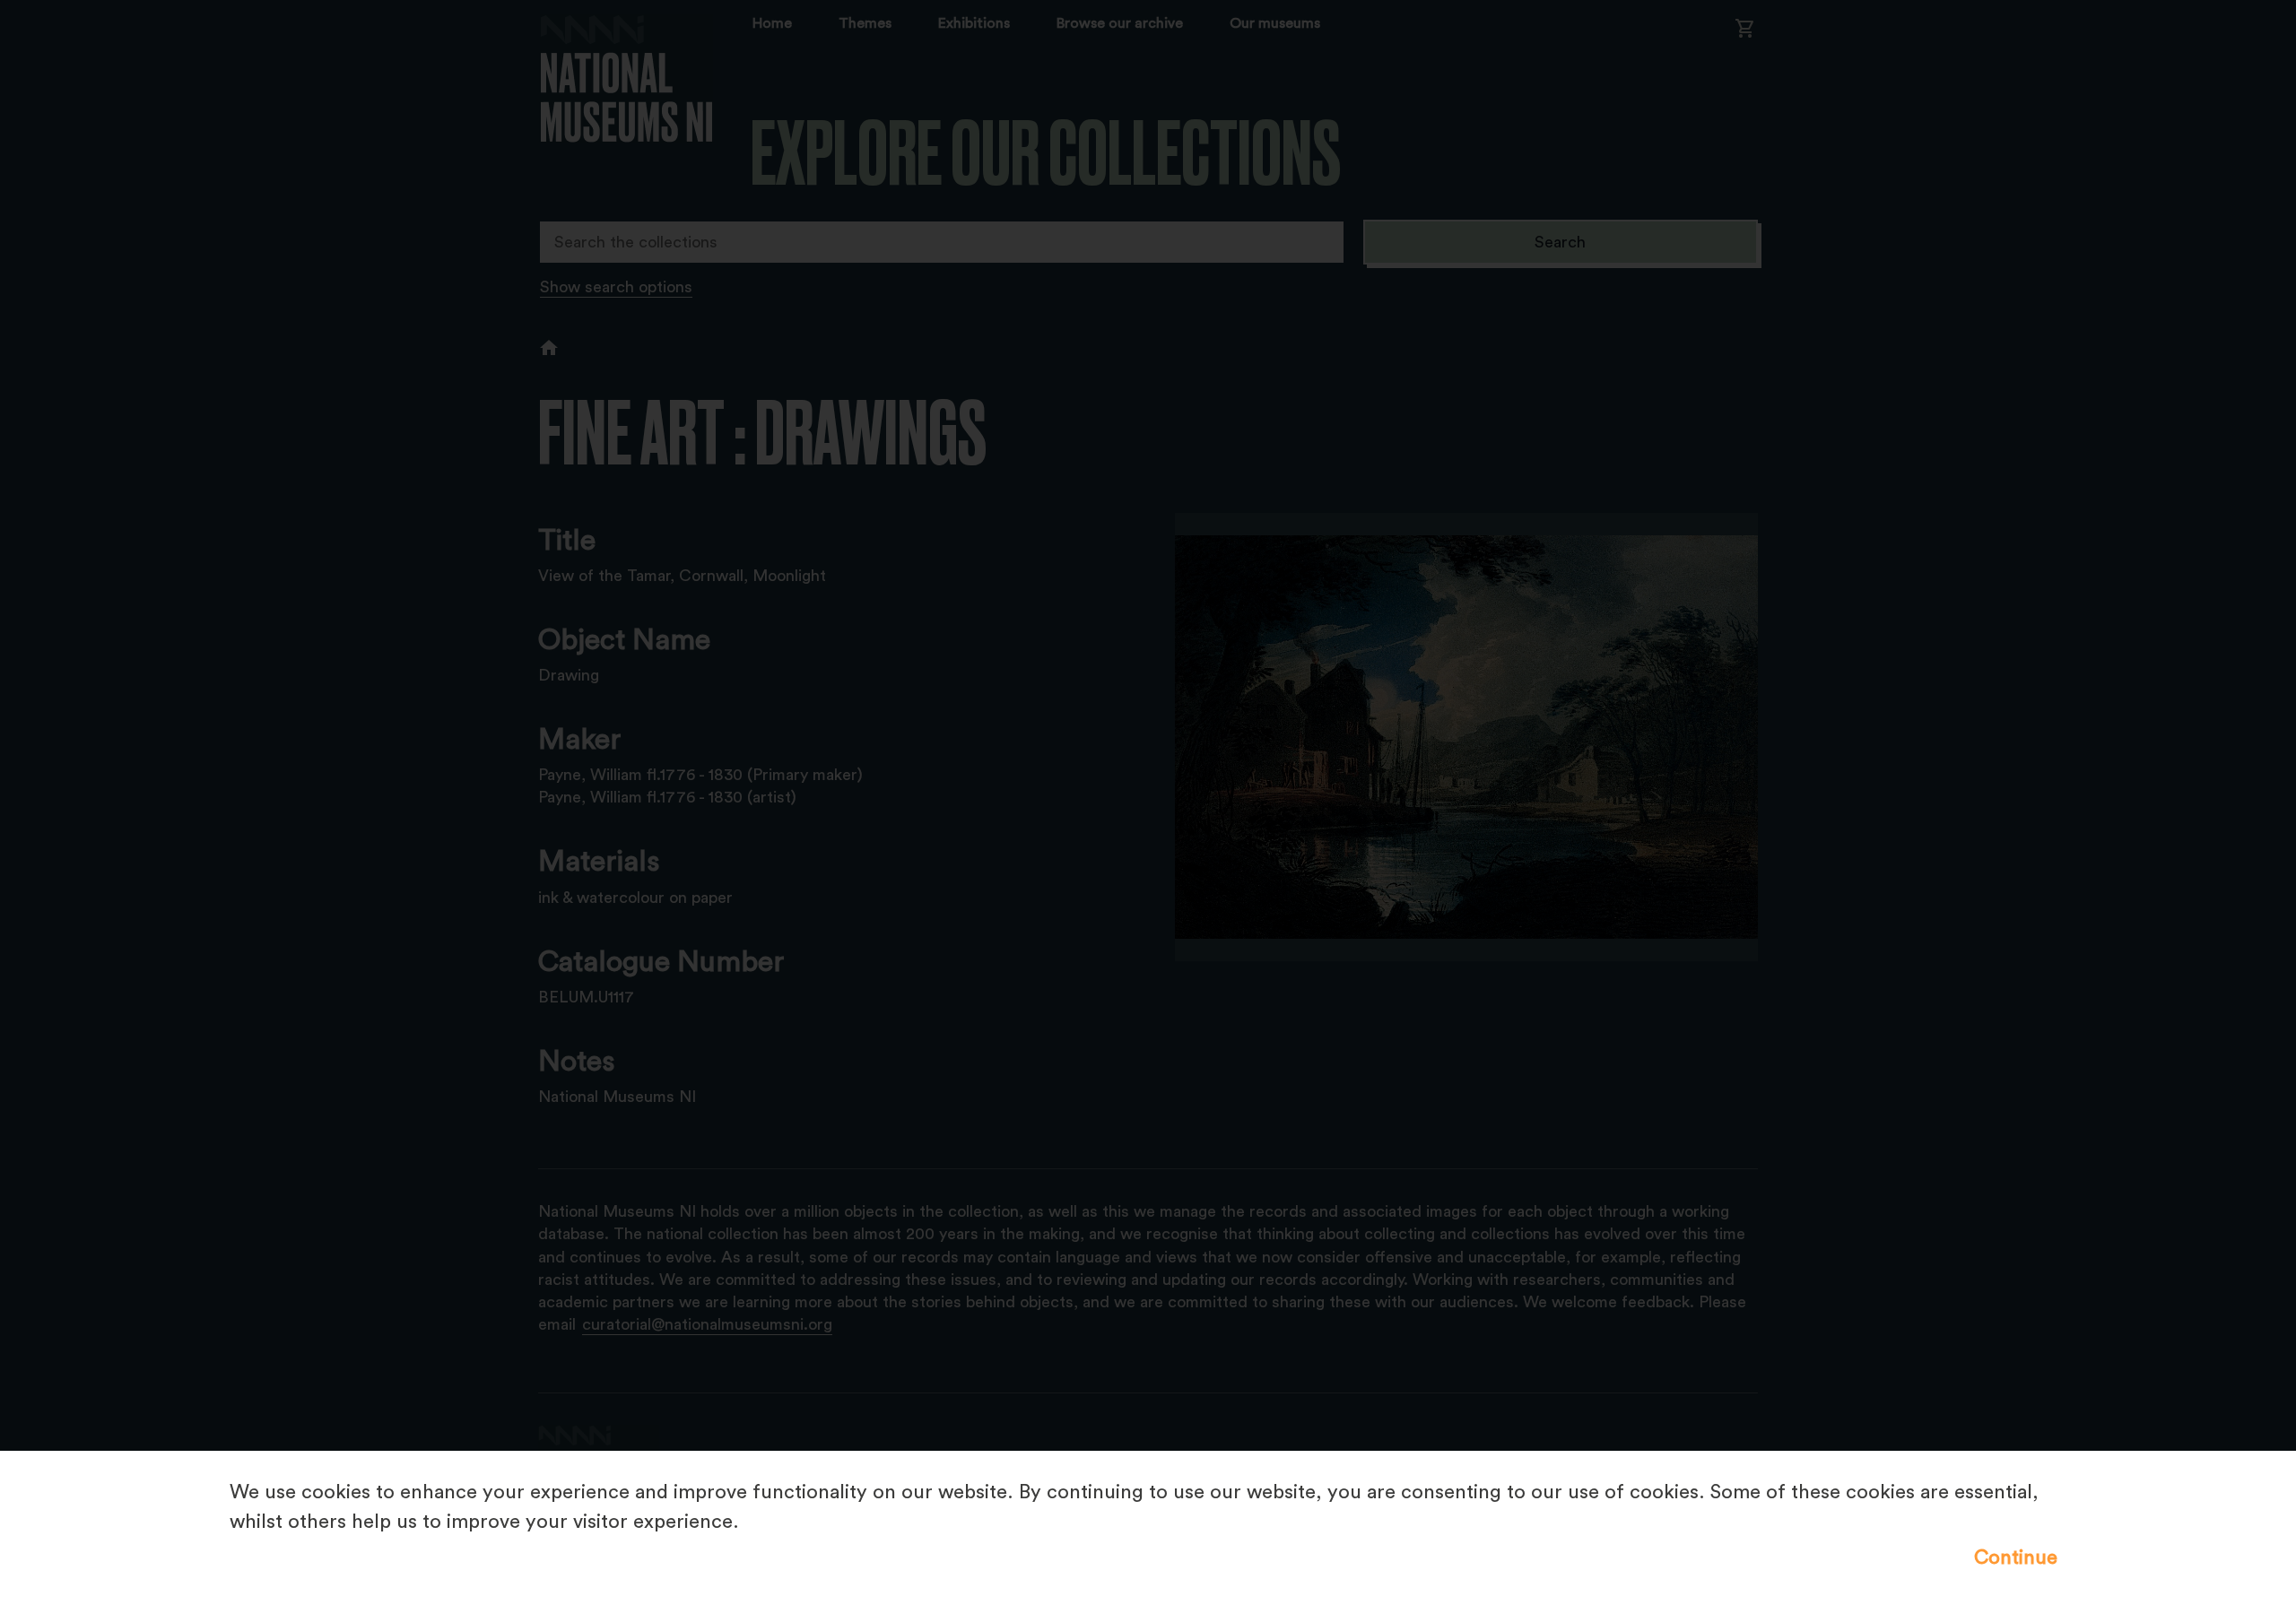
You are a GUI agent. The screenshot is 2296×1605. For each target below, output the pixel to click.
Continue (2016, 1557)
